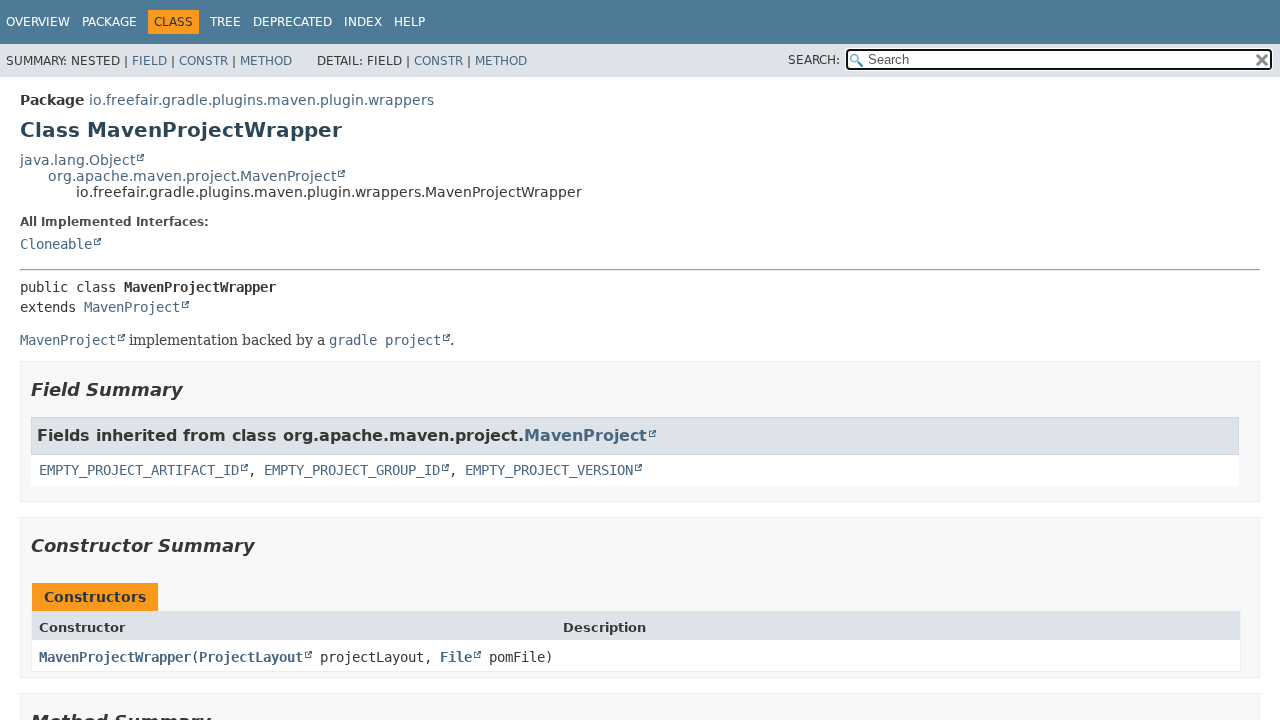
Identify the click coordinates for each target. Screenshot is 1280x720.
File (456, 657)
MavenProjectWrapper (115, 657)
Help (409, 22)
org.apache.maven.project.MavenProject (192, 176)
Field (149, 61)
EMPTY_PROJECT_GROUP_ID (352, 470)
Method (266, 61)
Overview (38, 22)
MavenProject (132, 307)
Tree (225, 22)
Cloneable (56, 244)
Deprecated (292, 22)
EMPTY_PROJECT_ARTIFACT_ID (139, 470)
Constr (203, 61)
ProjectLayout (251, 657)
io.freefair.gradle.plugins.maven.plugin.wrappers (261, 100)
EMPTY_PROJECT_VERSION (549, 470)
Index (363, 22)
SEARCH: (814, 60)
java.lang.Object (77, 160)
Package (109, 22)
